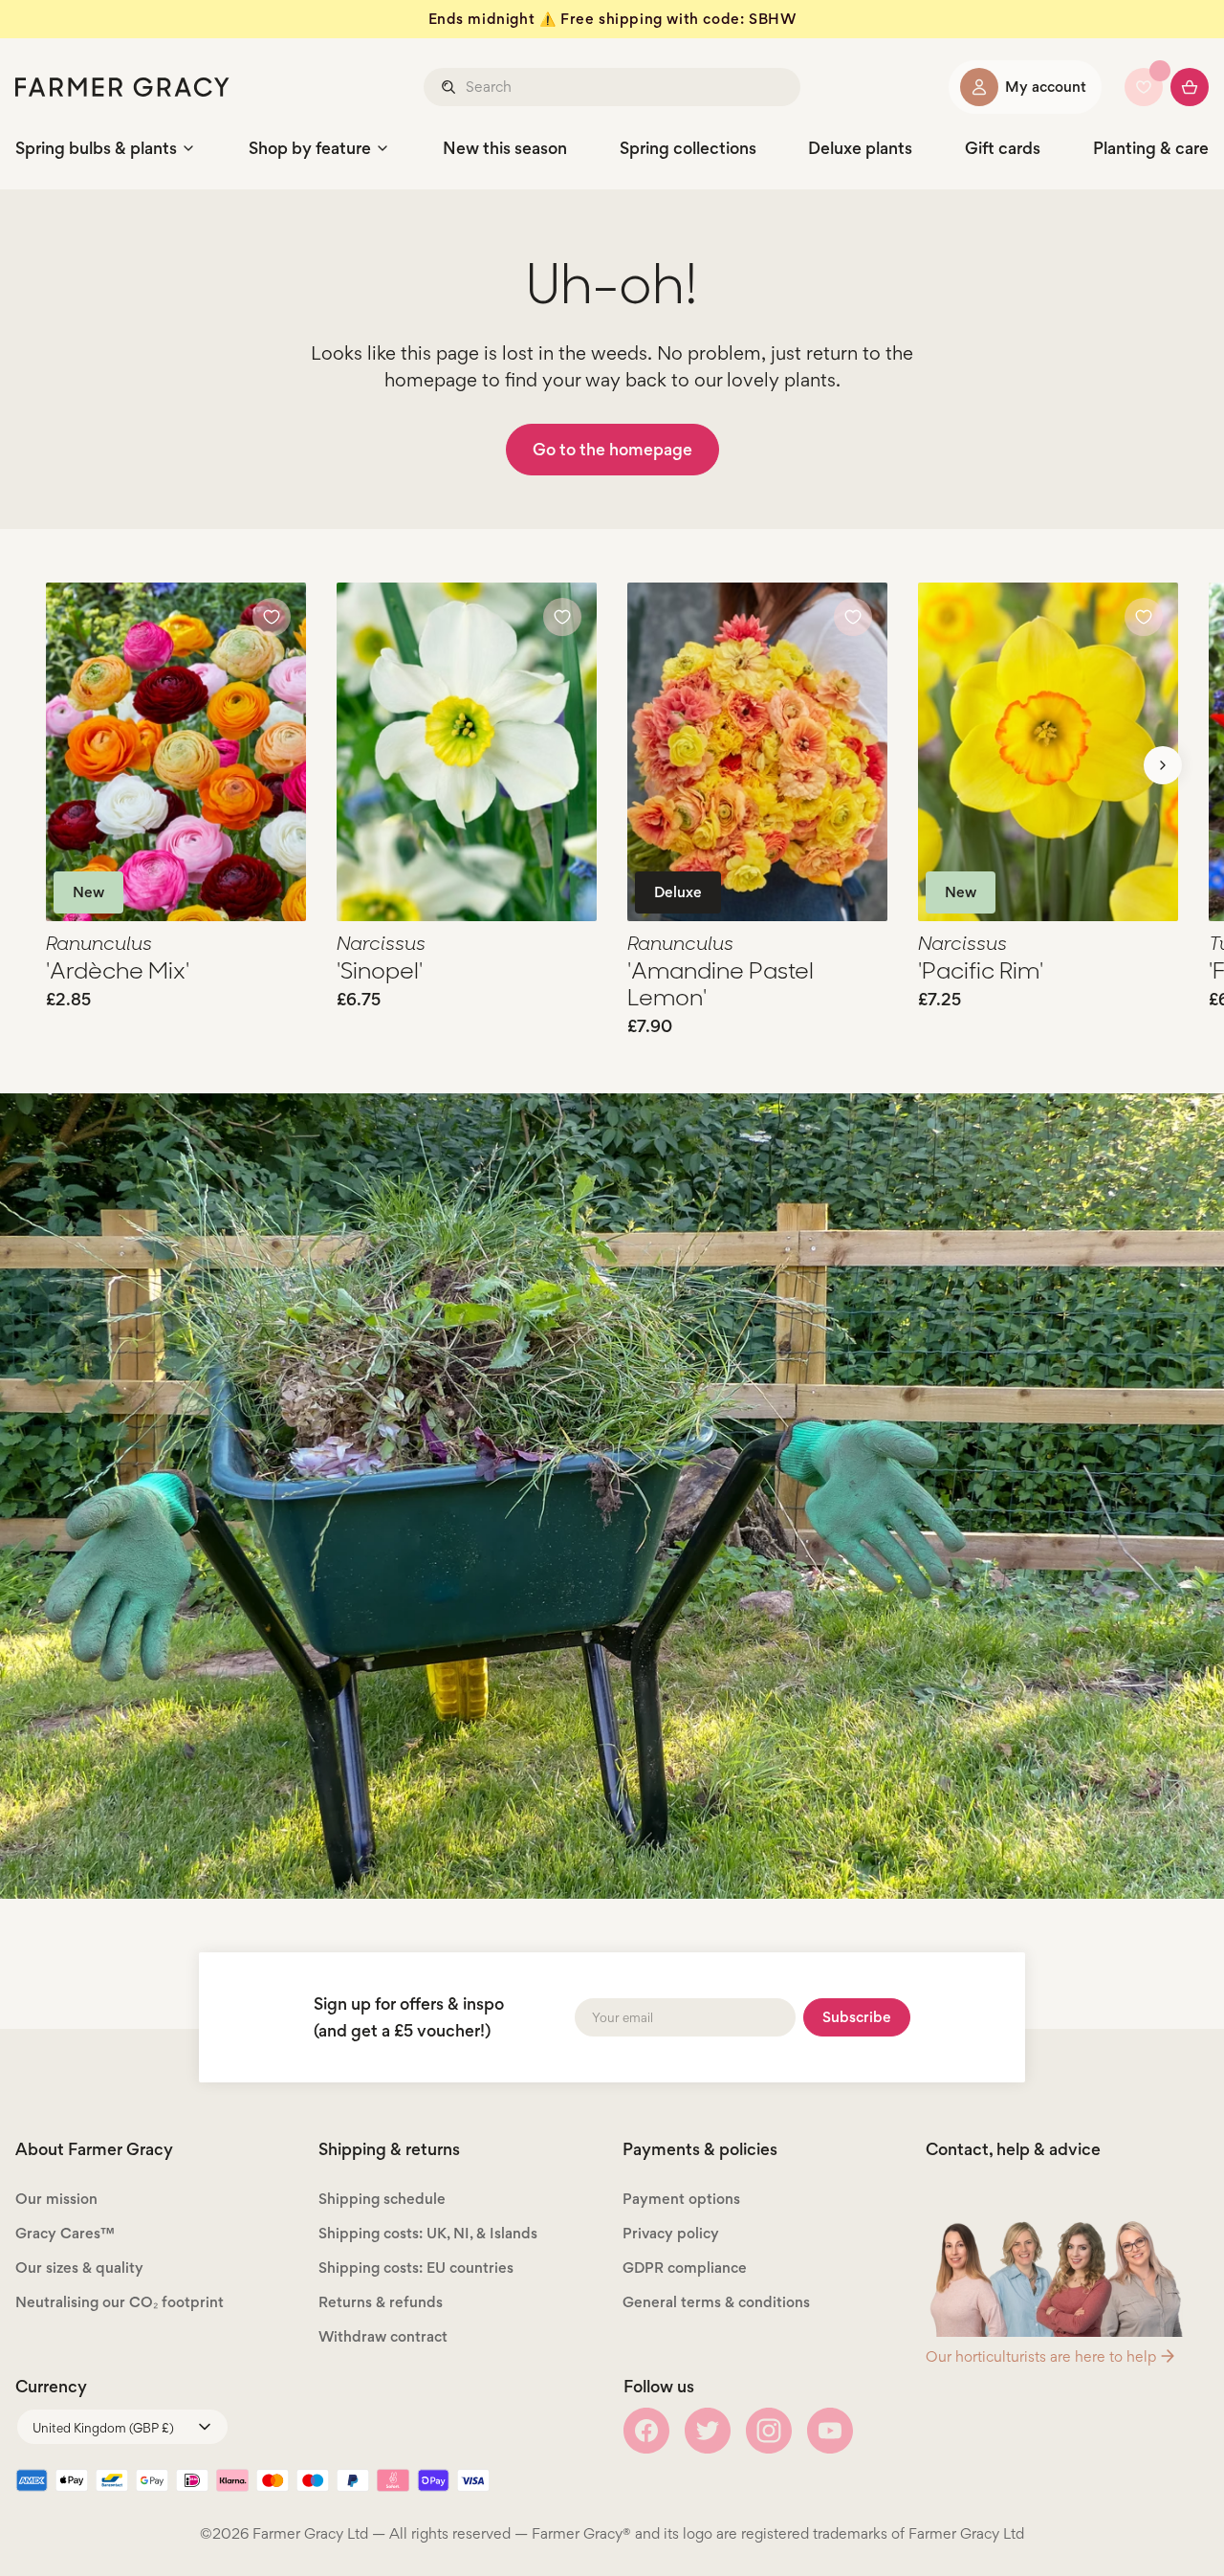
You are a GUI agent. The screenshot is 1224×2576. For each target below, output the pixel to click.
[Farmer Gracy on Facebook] (646, 2431)
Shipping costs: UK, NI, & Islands (428, 2233)
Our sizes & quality (79, 2268)
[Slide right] (1163, 765)
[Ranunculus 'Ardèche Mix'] (176, 752)
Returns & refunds (381, 2302)
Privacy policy (671, 2233)
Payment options (681, 2199)
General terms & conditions (716, 2302)
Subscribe (857, 2017)
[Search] (450, 87)
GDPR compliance (685, 2268)
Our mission (56, 2199)
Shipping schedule (382, 2199)
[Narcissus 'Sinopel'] (467, 752)
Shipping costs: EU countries (416, 2268)
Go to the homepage (612, 449)
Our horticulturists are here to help (1041, 2356)
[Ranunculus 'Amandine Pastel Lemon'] (757, 752)
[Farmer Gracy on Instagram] (769, 2431)
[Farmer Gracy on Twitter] (708, 2431)
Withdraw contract (383, 2336)
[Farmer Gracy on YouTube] (830, 2431)
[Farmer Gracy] (122, 87)
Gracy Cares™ (65, 2233)
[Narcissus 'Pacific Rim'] (1048, 752)
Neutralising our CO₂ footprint (120, 2302)
